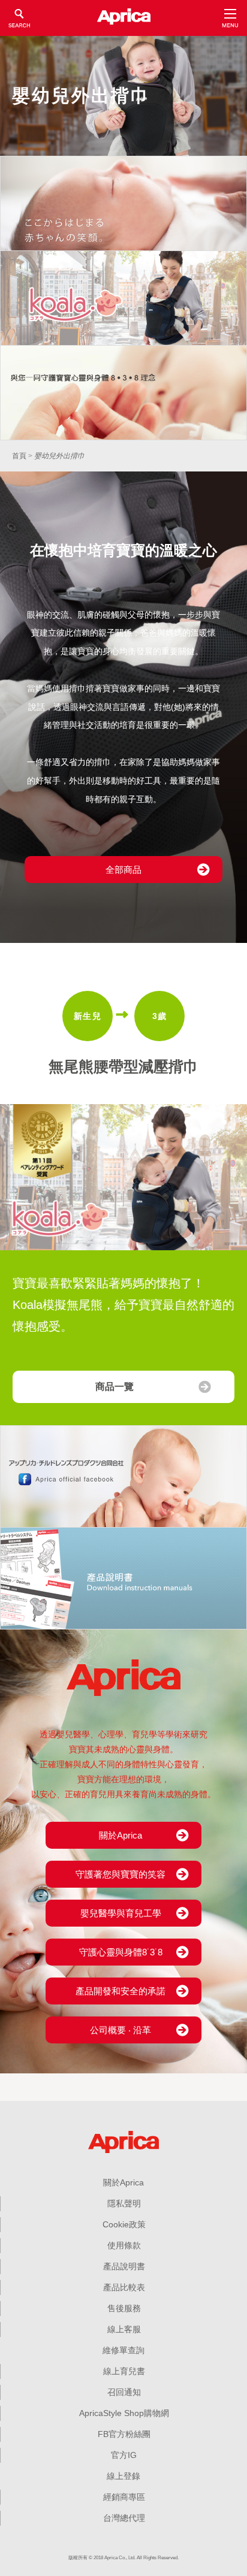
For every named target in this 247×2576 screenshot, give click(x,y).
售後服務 (124, 2308)
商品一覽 (115, 1387)
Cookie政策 (124, 2224)
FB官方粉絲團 (124, 2434)
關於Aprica (123, 2182)
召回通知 (124, 2392)
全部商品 (123, 870)
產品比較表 (124, 2287)
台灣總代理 (124, 2518)
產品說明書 (124, 2266)
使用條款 (124, 2245)
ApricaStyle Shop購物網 (124, 2413)
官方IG (124, 2455)
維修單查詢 (123, 2350)
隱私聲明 (124, 2203)
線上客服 (124, 2329)
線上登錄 (123, 2476)
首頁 (19, 456)
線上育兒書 (124, 2371)
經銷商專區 (124, 2497)
